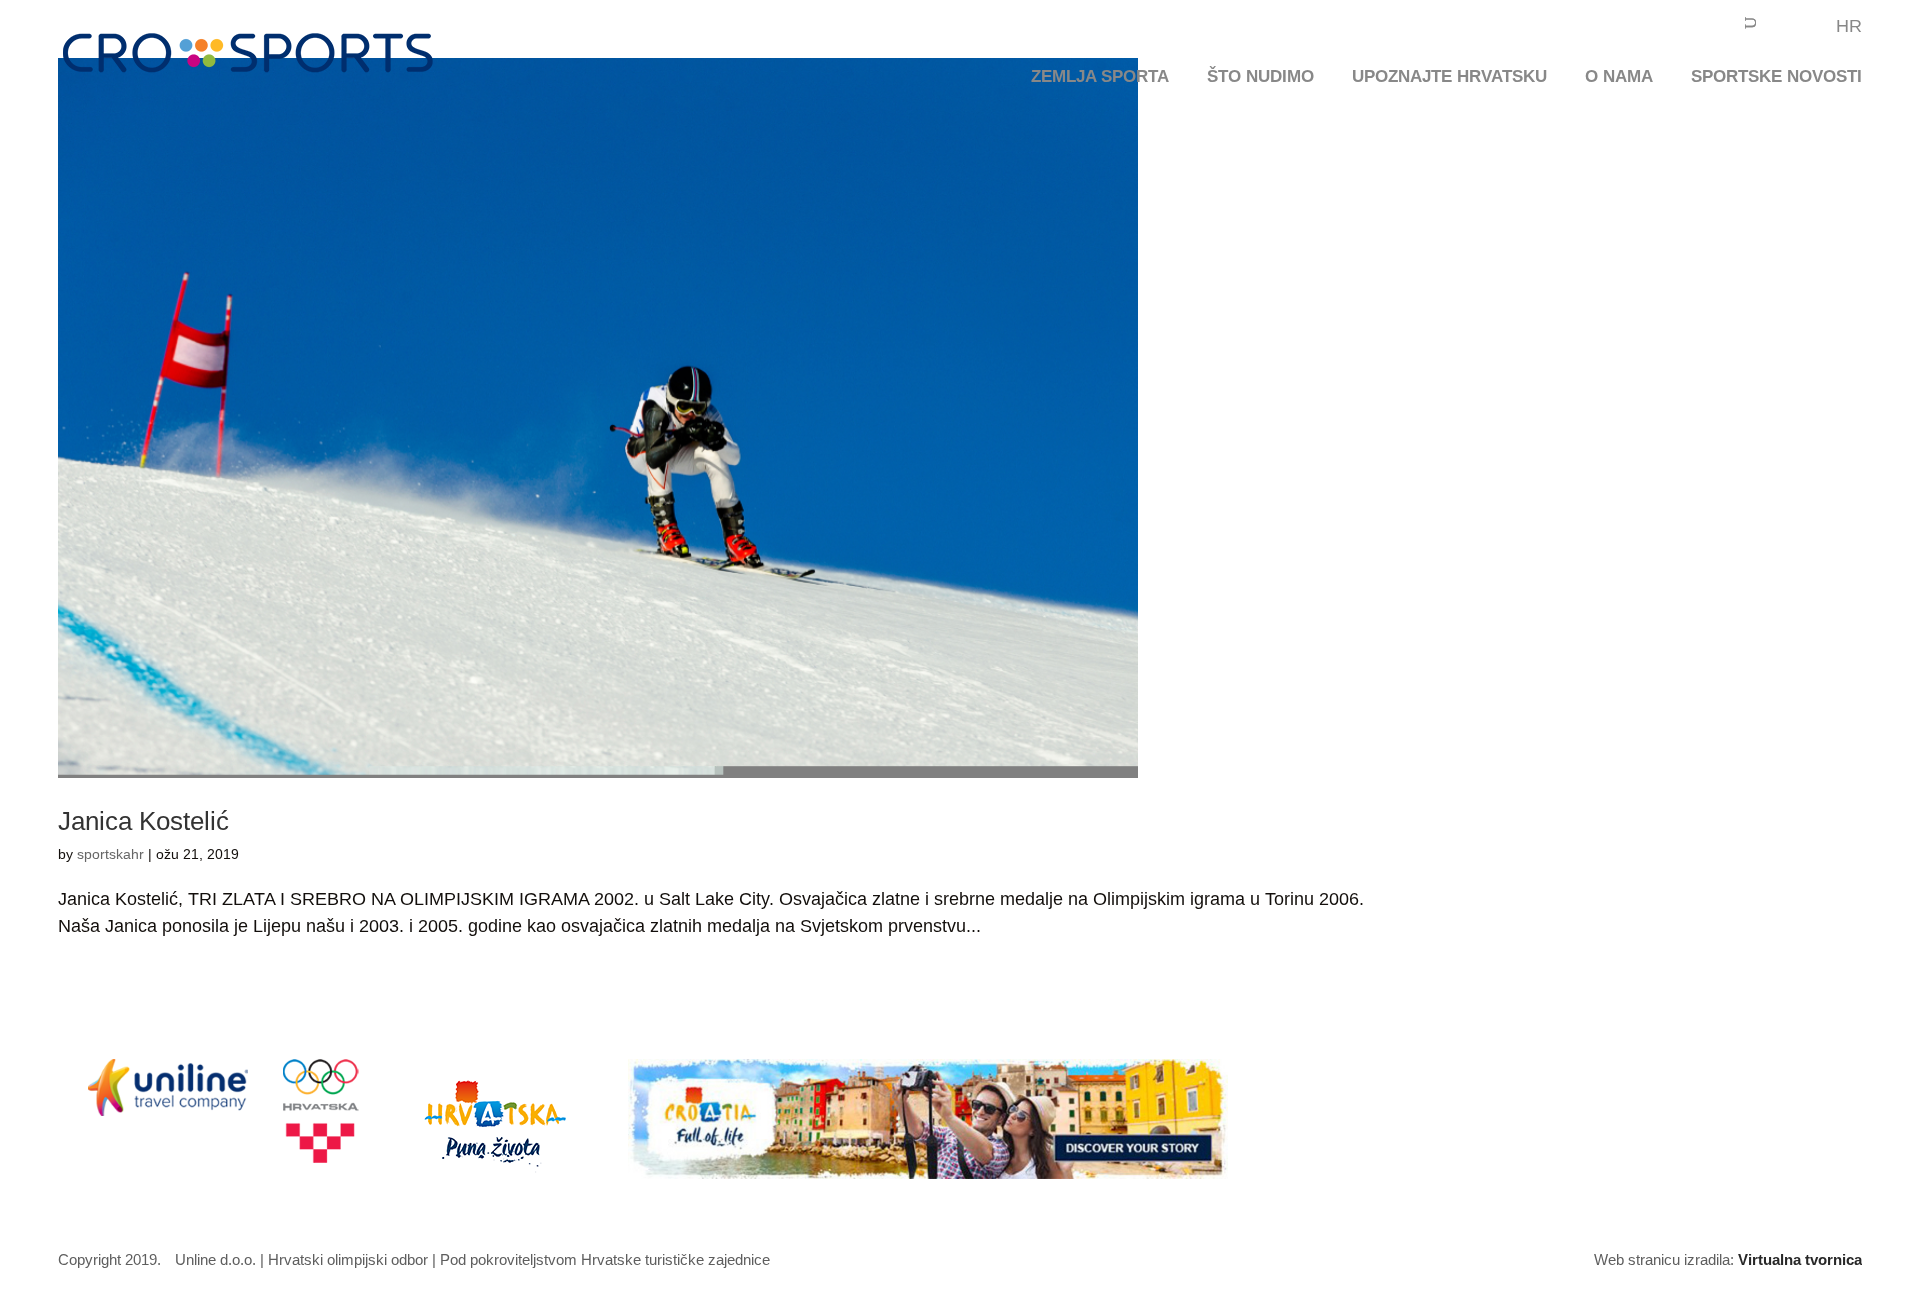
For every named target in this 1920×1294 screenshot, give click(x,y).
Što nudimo (1260, 78)
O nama (1619, 78)
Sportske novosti (1776, 78)
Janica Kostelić (143, 821)
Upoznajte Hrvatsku (1449, 78)
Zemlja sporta (1100, 78)
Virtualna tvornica (1800, 1259)
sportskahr (110, 854)
